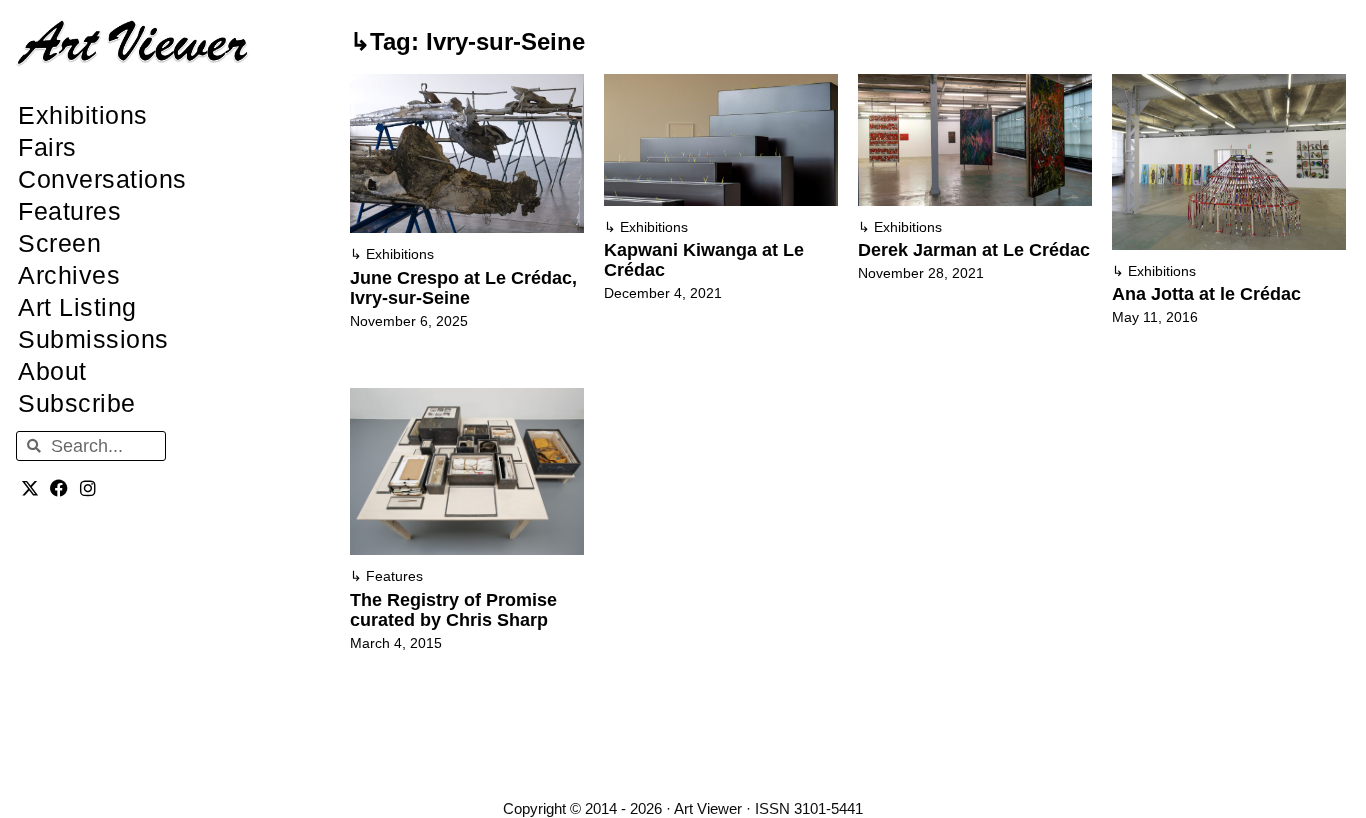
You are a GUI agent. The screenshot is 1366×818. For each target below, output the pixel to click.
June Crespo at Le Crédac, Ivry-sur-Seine (463, 288)
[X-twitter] (30, 487)
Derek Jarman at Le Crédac (974, 250)
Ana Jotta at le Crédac (1206, 294)
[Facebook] (59, 487)
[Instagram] (88, 487)
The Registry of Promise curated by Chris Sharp (453, 610)
